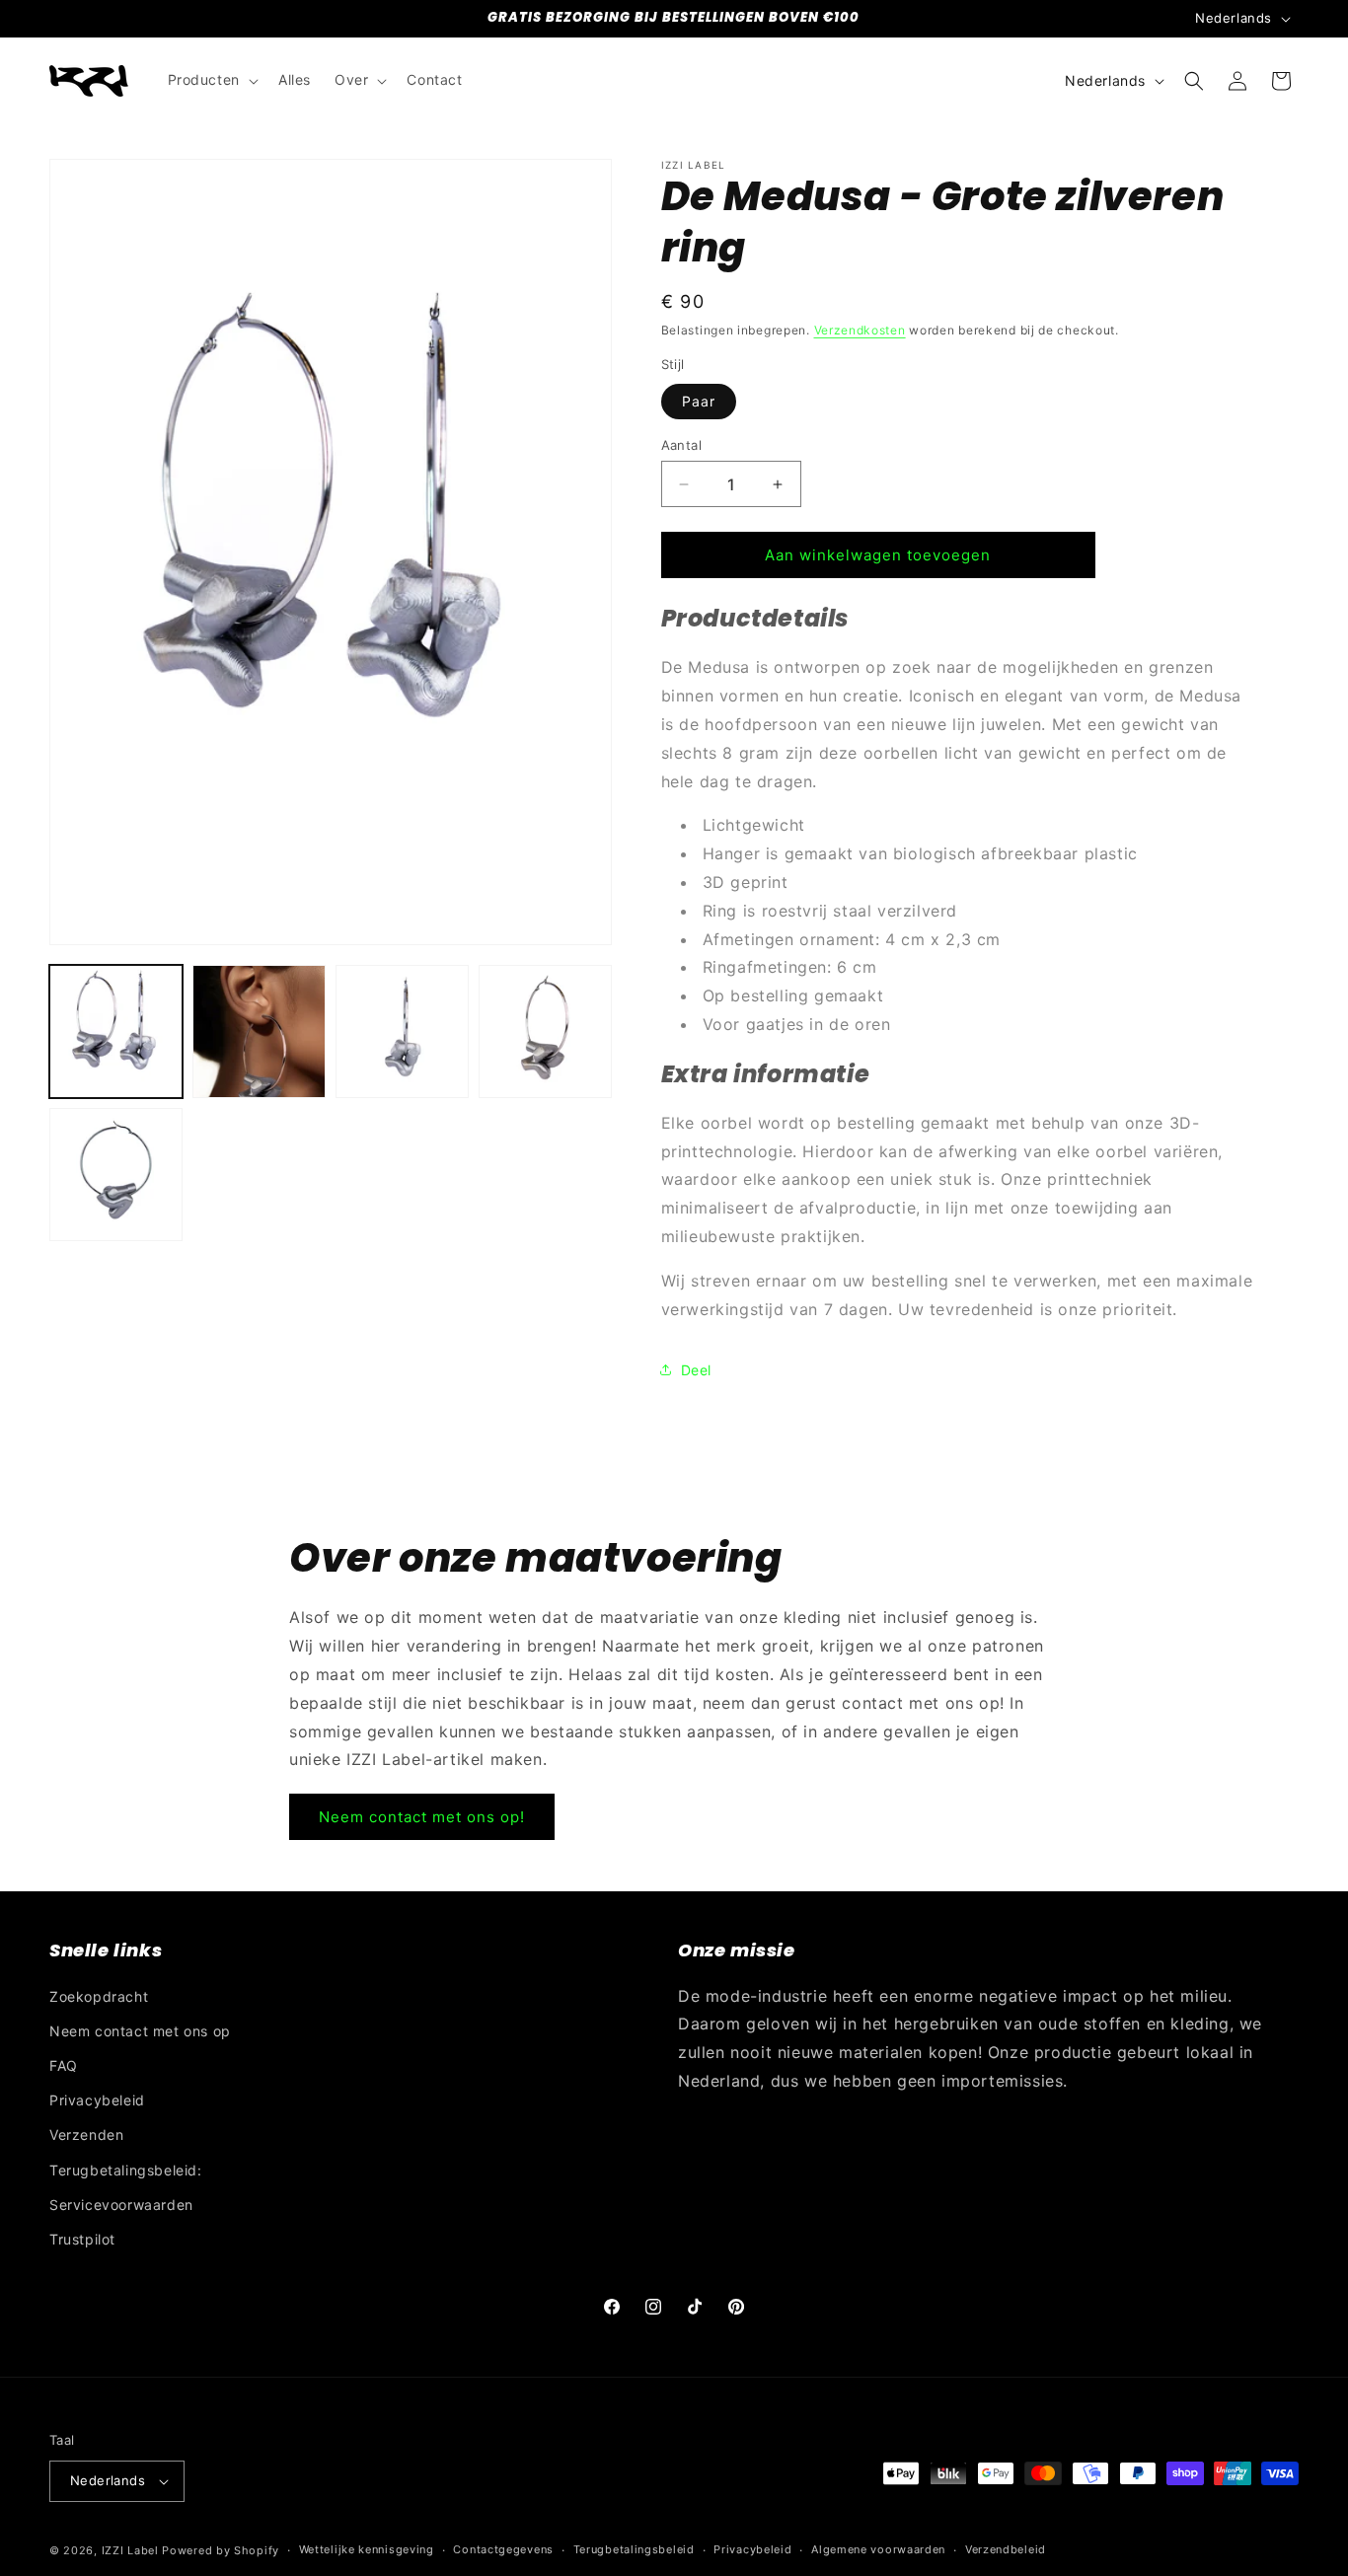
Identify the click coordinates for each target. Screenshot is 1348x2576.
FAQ (64, 2065)
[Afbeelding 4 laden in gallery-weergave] (545, 1031)
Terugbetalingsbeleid (634, 2549)
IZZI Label (130, 2550)
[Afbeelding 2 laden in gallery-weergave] (259, 1031)
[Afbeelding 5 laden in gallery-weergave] (116, 1175)
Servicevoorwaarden (121, 2205)
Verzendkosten (860, 330)
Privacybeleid (97, 2100)
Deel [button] (696, 1370)
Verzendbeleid (1006, 2549)
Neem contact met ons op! (422, 1817)
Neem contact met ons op (140, 2031)
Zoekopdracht (99, 1996)
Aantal (681, 445)
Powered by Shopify (221, 2550)
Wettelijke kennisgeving (367, 2549)
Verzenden (86, 2134)
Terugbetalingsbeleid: (126, 2170)
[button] (211, 80)
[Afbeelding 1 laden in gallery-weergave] (116, 1031)
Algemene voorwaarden (878, 2549)
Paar (699, 401)
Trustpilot (82, 2239)
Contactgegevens (503, 2549)
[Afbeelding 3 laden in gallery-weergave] (402, 1031)
